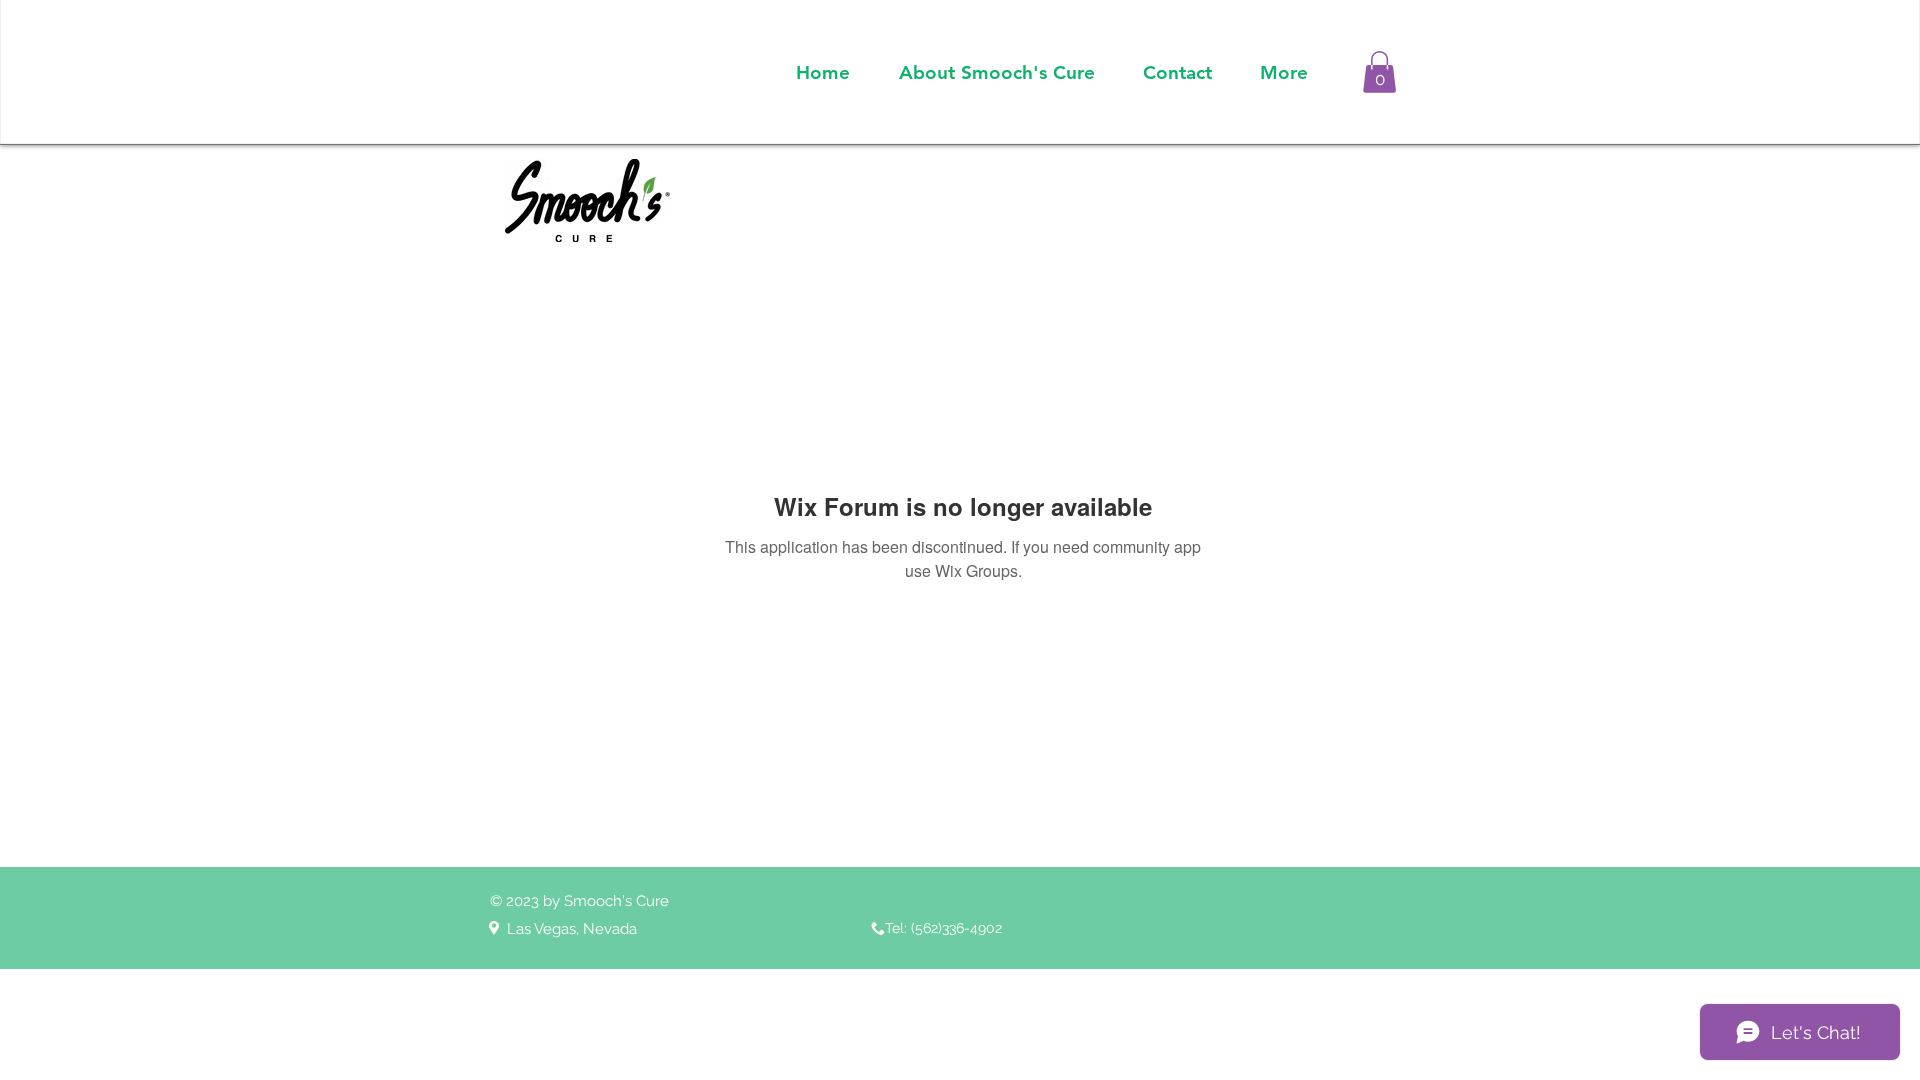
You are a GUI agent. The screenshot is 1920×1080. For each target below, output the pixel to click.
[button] (1379, 72)
